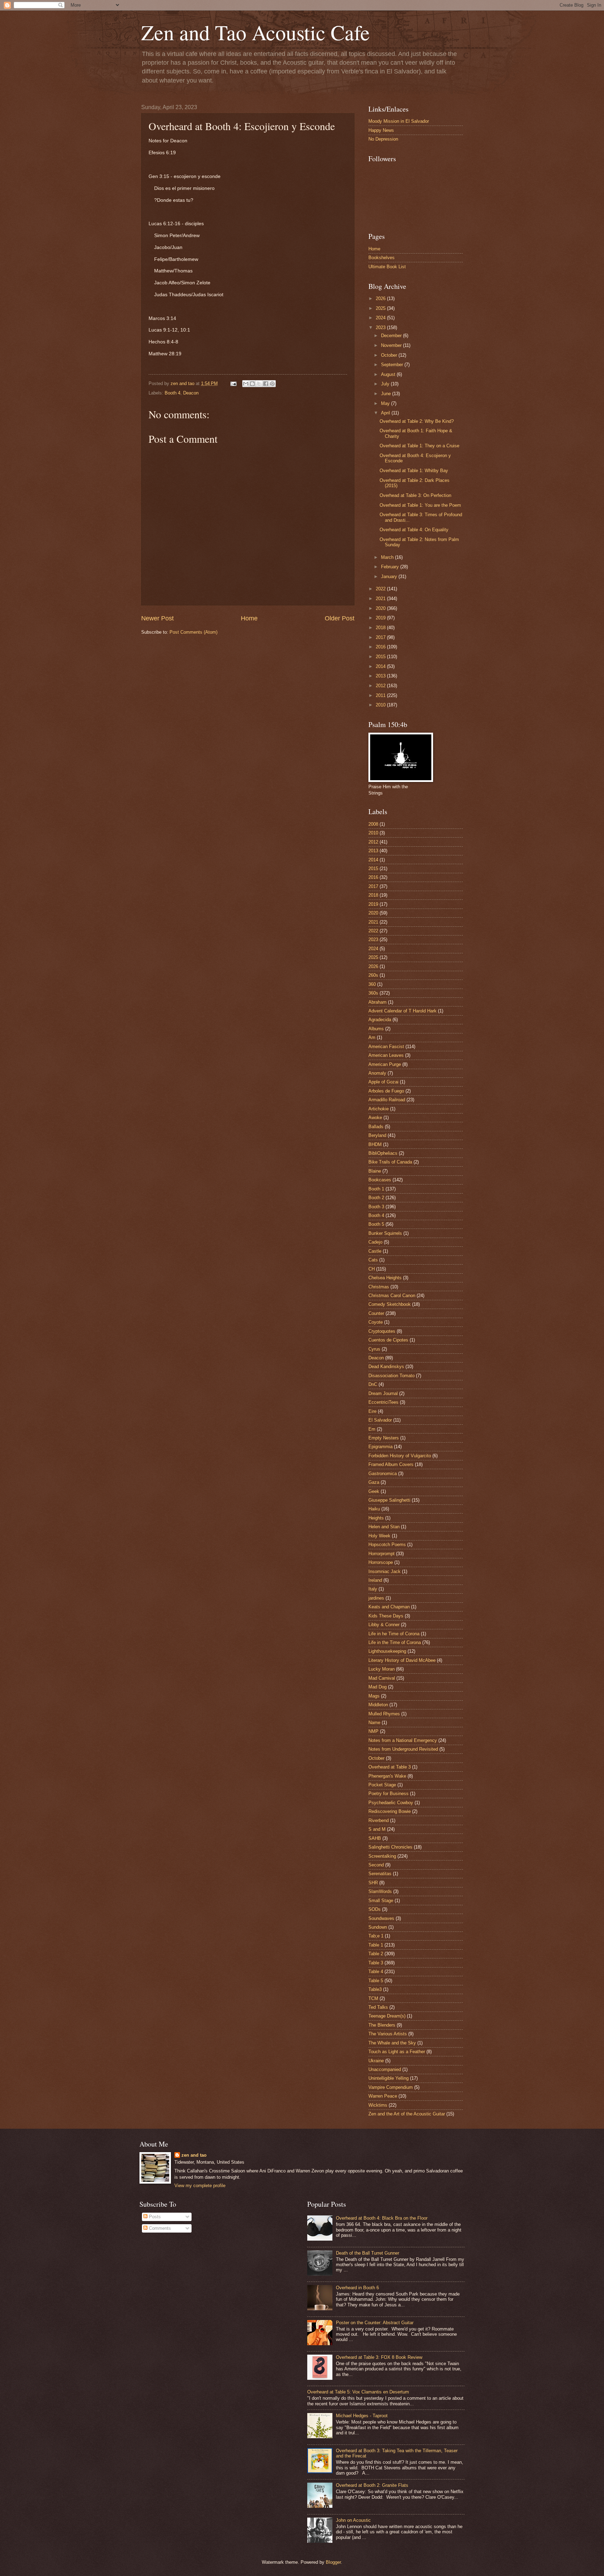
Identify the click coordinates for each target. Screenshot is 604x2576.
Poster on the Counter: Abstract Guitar (375, 2323)
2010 (381, 705)
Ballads (376, 1127)
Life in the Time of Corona (395, 1642)
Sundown (378, 1927)
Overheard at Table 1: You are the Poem (420, 505)
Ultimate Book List (387, 267)
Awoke (375, 1118)
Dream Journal (383, 1393)
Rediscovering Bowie (390, 1811)
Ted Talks (378, 2007)
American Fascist (386, 1047)
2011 (381, 695)
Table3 (375, 1989)
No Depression (383, 139)
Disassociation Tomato (391, 1376)
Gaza (374, 1482)
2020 (381, 608)
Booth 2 (376, 1198)
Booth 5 (376, 1224)
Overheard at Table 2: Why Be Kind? (417, 421)
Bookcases (380, 1180)
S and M (377, 1829)
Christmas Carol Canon (392, 1296)
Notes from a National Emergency (403, 1740)
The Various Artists (388, 2034)
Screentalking (382, 1856)
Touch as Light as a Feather (397, 2052)
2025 (381, 308)
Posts (154, 2217)
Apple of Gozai (383, 1082)
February (391, 567)
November (392, 345)
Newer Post (157, 618)
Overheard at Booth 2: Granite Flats (372, 2485)
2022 (381, 589)
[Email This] (246, 384)
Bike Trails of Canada (390, 1162)
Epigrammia (380, 1447)
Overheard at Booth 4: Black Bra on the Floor (382, 2218)
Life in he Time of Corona (394, 1634)
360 (372, 984)
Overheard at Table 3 (390, 1767)
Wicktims (378, 2105)
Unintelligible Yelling (389, 2078)
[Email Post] (233, 383)
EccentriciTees (383, 1402)
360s (373, 993)
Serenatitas (380, 1874)
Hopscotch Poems (387, 1545)
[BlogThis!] (252, 384)
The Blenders (382, 2025)
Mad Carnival (382, 1678)
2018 (381, 628)
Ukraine (376, 2061)
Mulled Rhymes (384, 1714)
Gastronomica (383, 1474)
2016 (381, 647)
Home (249, 618)
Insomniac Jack (384, 1571)
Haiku (374, 1509)
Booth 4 (172, 393)
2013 (381, 676)
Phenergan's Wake (387, 1776)
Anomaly (377, 1073)
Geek (374, 1491)
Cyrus (374, 1349)
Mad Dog (377, 1687)
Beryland (377, 1135)
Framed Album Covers (391, 1464)
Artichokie (379, 1109)
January (390, 577)
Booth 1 (376, 1189)
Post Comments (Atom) (193, 632)
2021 (381, 599)
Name (374, 1723)
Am (372, 1037)
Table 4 (376, 1972)
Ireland (375, 1580)
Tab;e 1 (376, 1936)
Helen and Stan (384, 1527)
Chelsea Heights (385, 1278)
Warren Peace (383, 2096)
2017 (381, 637)
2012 (381, 686)
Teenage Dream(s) (387, 2016)
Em (372, 1429)
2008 (373, 824)
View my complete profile (200, 2186)
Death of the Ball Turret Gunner (368, 2253)
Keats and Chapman (389, 1607)
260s (373, 975)
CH (372, 1269)
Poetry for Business (389, 1794)
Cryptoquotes (382, 1331)
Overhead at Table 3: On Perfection (415, 495)
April (386, 413)
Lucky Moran (382, 1669)
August (389, 374)
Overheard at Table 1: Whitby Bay (414, 471)
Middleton (378, 1705)
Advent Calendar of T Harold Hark (402, 1011)
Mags (374, 1696)
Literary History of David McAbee (402, 1660)
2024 (381, 318)
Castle (375, 1251)
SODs (375, 1909)
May (386, 403)
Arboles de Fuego (386, 1091)
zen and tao (194, 2155)
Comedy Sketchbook (390, 1304)
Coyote (376, 1322)
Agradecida (380, 1020)
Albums (376, 1029)
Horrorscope (381, 1562)
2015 (381, 657)
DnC (373, 1384)
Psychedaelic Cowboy (391, 1803)
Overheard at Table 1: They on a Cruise (419, 446)
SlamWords (380, 1891)
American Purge (385, 1064)
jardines (376, 1598)
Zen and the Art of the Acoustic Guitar (407, 2114)
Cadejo (375, 1242)
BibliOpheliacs (383, 1153)
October (390, 355)
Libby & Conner (384, 1625)
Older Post (340, 618)
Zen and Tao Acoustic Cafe (256, 32)
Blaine (375, 1171)
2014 (381, 666)
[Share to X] (259, 384)
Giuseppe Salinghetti (389, 1500)
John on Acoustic (353, 2520)
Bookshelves (382, 258)
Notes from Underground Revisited (403, 1749)
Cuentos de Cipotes (388, 1340)
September (393, 365)
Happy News (381, 130)
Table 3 (376, 1963)
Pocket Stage (382, 1785)
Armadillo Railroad (387, 1100)
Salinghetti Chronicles (390, 1847)
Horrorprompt (382, 1554)
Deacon (191, 393)
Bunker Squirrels (385, 1233)
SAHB (375, 1838)
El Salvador (380, 1420)
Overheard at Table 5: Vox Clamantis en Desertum (358, 2392)
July (386, 384)
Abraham (377, 1002)
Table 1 (376, 1945)
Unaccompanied (385, 2069)
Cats (373, 1260)
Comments (159, 2228)
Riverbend (379, 1820)
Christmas (379, 1287)
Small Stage (381, 1901)
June (387, 394)
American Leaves (386, 1055)
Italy (373, 1589)
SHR (373, 1883)
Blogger (333, 2562)
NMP (373, 1731)
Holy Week (379, 1536)
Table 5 (376, 1981)
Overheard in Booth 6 (357, 2288)
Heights (376, 1518)
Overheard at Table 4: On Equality (414, 530)
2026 (381, 298)
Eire (372, 1411)
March (388, 557)
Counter (376, 1313)
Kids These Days (386, 1616)
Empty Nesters (384, 1438)
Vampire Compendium (391, 2087)
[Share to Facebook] (266, 384)
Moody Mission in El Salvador (399, 121)
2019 (381, 618)
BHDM (375, 1144)
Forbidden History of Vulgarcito (400, 1456)
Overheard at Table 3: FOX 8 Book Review (379, 2357)
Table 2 (376, 1954)
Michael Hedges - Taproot (362, 2416)
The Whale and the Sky (392, 2043)
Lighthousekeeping (387, 1651)
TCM (373, 1998)
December (392, 336)
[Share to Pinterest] (272, 384)
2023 (381, 328)
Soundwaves (381, 1918)
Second (376, 1865)
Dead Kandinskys (386, 1367)
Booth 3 (376, 1207)
